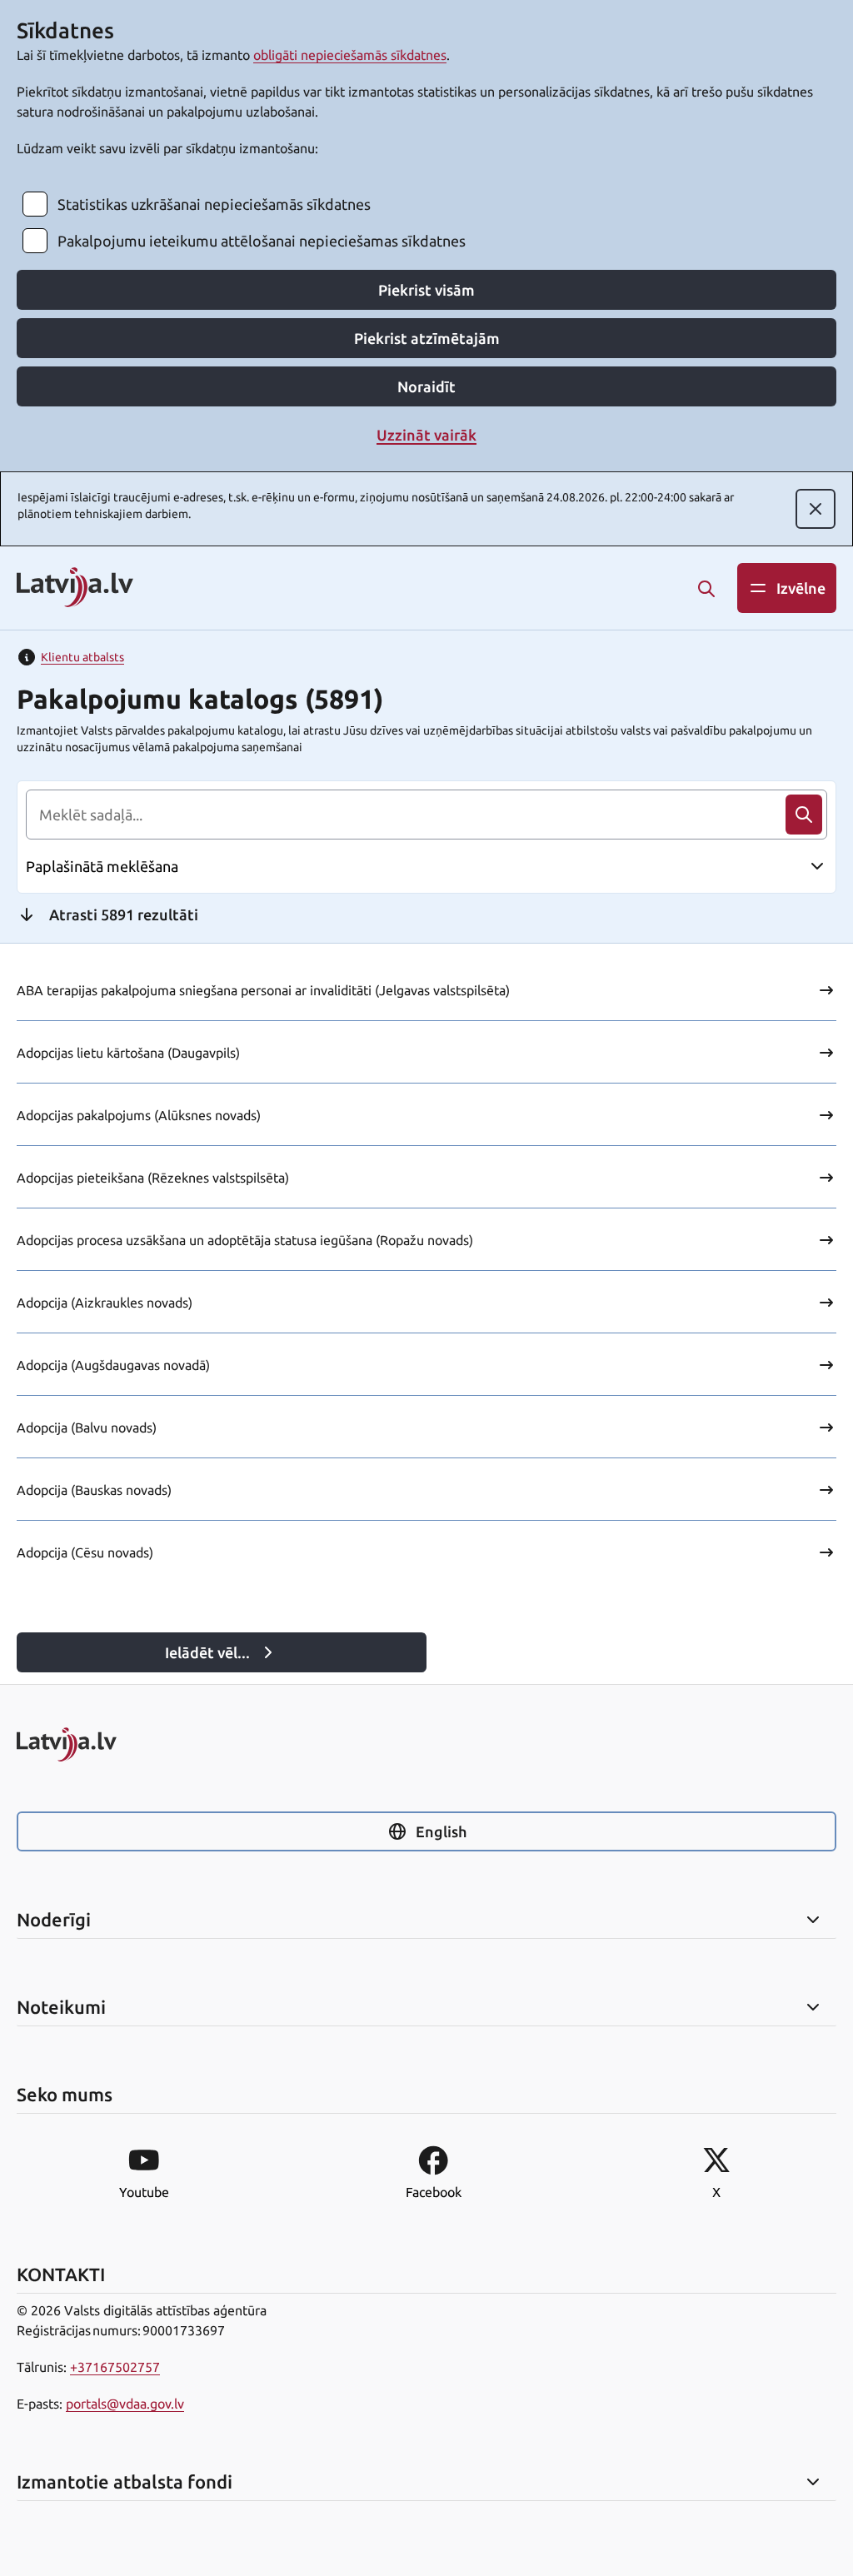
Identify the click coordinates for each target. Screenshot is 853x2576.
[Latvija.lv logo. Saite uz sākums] (75, 588)
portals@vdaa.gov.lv (125, 2404)
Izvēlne (801, 588)
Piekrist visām (426, 290)
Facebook (434, 2192)
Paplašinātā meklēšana (102, 866)
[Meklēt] (706, 589)
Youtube (144, 2192)
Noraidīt (426, 386)
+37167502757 (115, 2367)
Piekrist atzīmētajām (427, 338)
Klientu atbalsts (82, 657)
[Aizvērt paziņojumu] (816, 509)
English (441, 1831)
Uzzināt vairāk (426, 435)
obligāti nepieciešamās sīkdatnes (350, 55)
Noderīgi (54, 1920)
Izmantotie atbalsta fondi (125, 2482)
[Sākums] (426, 1744)
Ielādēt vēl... (207, 1652)
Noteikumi (61, 2007)
